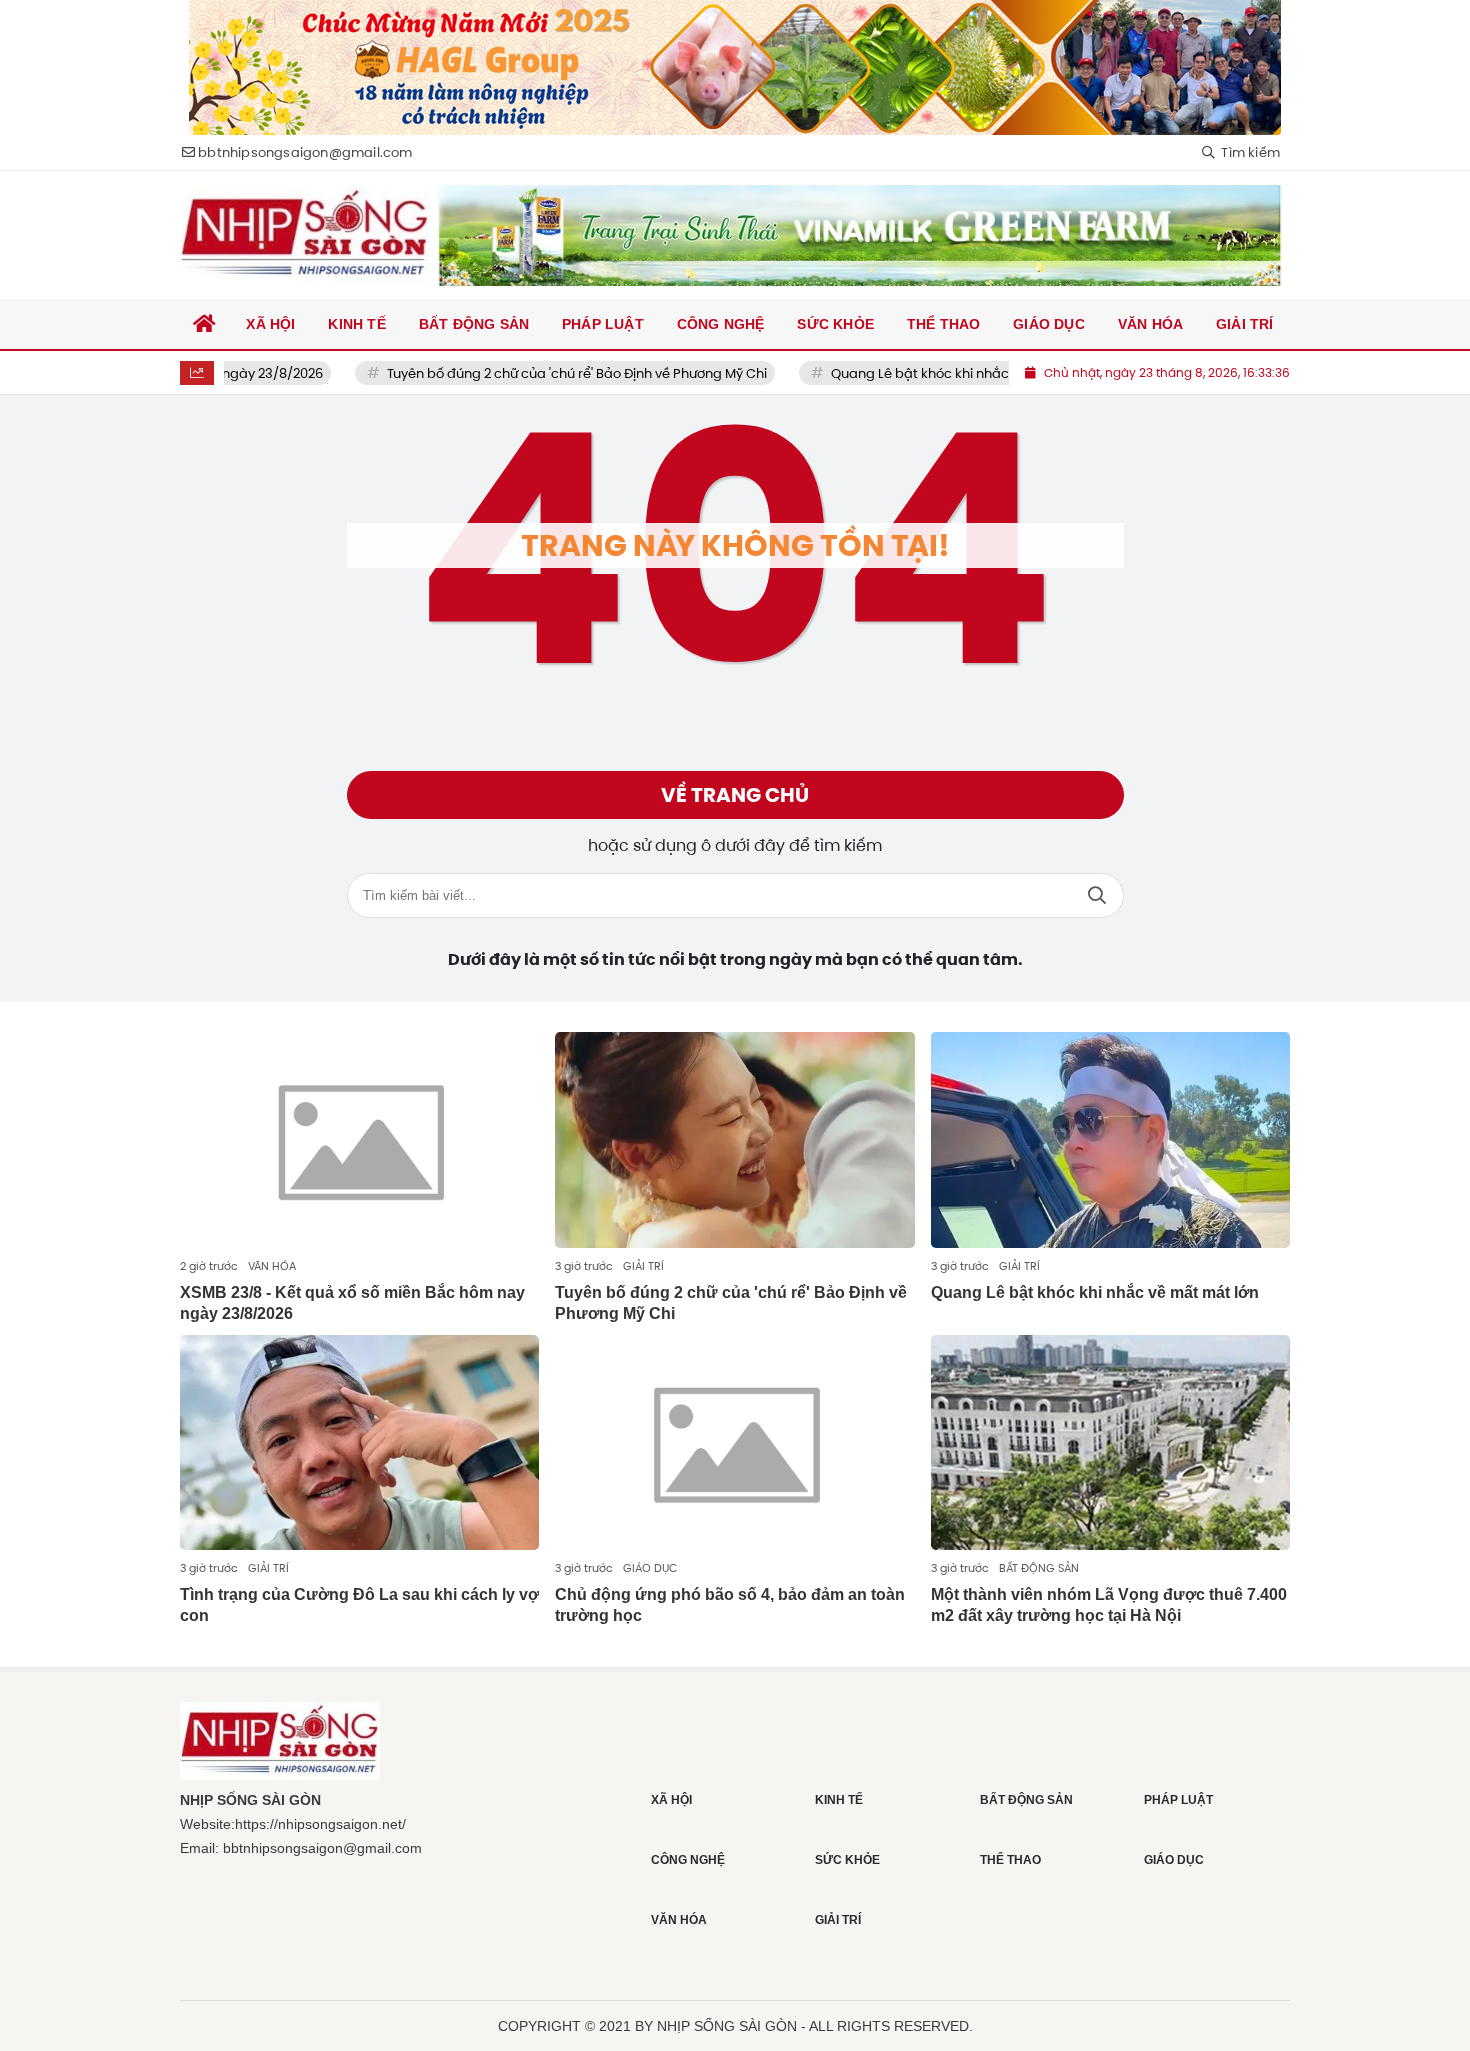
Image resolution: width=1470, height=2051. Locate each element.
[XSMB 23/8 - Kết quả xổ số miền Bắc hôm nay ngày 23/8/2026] (359, 1140)
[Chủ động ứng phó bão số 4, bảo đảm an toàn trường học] (734, 1443)
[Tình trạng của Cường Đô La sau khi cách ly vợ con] (359, 1443)
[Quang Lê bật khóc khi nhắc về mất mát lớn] (1110, 1140)
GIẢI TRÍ (643, 1266)
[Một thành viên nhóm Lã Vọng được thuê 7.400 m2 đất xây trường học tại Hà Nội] (1110, 1443)
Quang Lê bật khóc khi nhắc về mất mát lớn (923, 373)
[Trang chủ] (205, 324)
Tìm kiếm (1097, 895)
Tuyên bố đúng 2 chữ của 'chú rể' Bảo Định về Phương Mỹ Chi (530, 373)
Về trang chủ (735, 795)
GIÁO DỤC (650, 1568)
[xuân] (735, 67)
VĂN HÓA (272, 1266)
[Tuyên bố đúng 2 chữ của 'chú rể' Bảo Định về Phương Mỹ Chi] (734, 1140)
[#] (860, 235)
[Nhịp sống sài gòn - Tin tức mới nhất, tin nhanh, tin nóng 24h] (305, 235)
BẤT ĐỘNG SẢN (1039, 1568)
